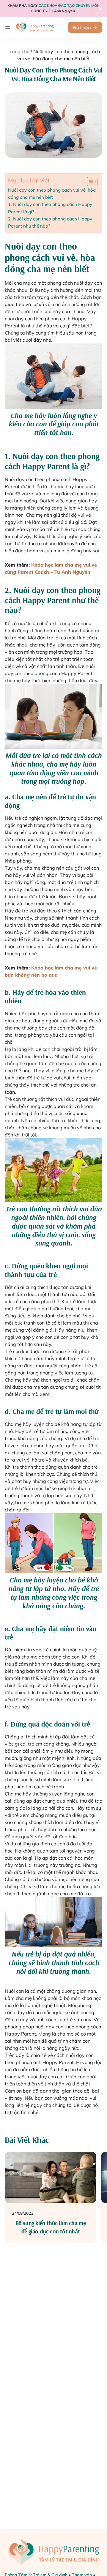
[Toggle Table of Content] (89, 182)
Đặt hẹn (82, 27)
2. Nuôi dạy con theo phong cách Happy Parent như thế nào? (50, 222)
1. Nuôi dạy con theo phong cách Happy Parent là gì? (50, 208)
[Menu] (8, 27)
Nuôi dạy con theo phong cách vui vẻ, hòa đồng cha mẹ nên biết (52, 194)
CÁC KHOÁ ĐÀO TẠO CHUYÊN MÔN (69, 5)
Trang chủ (18, 51)
